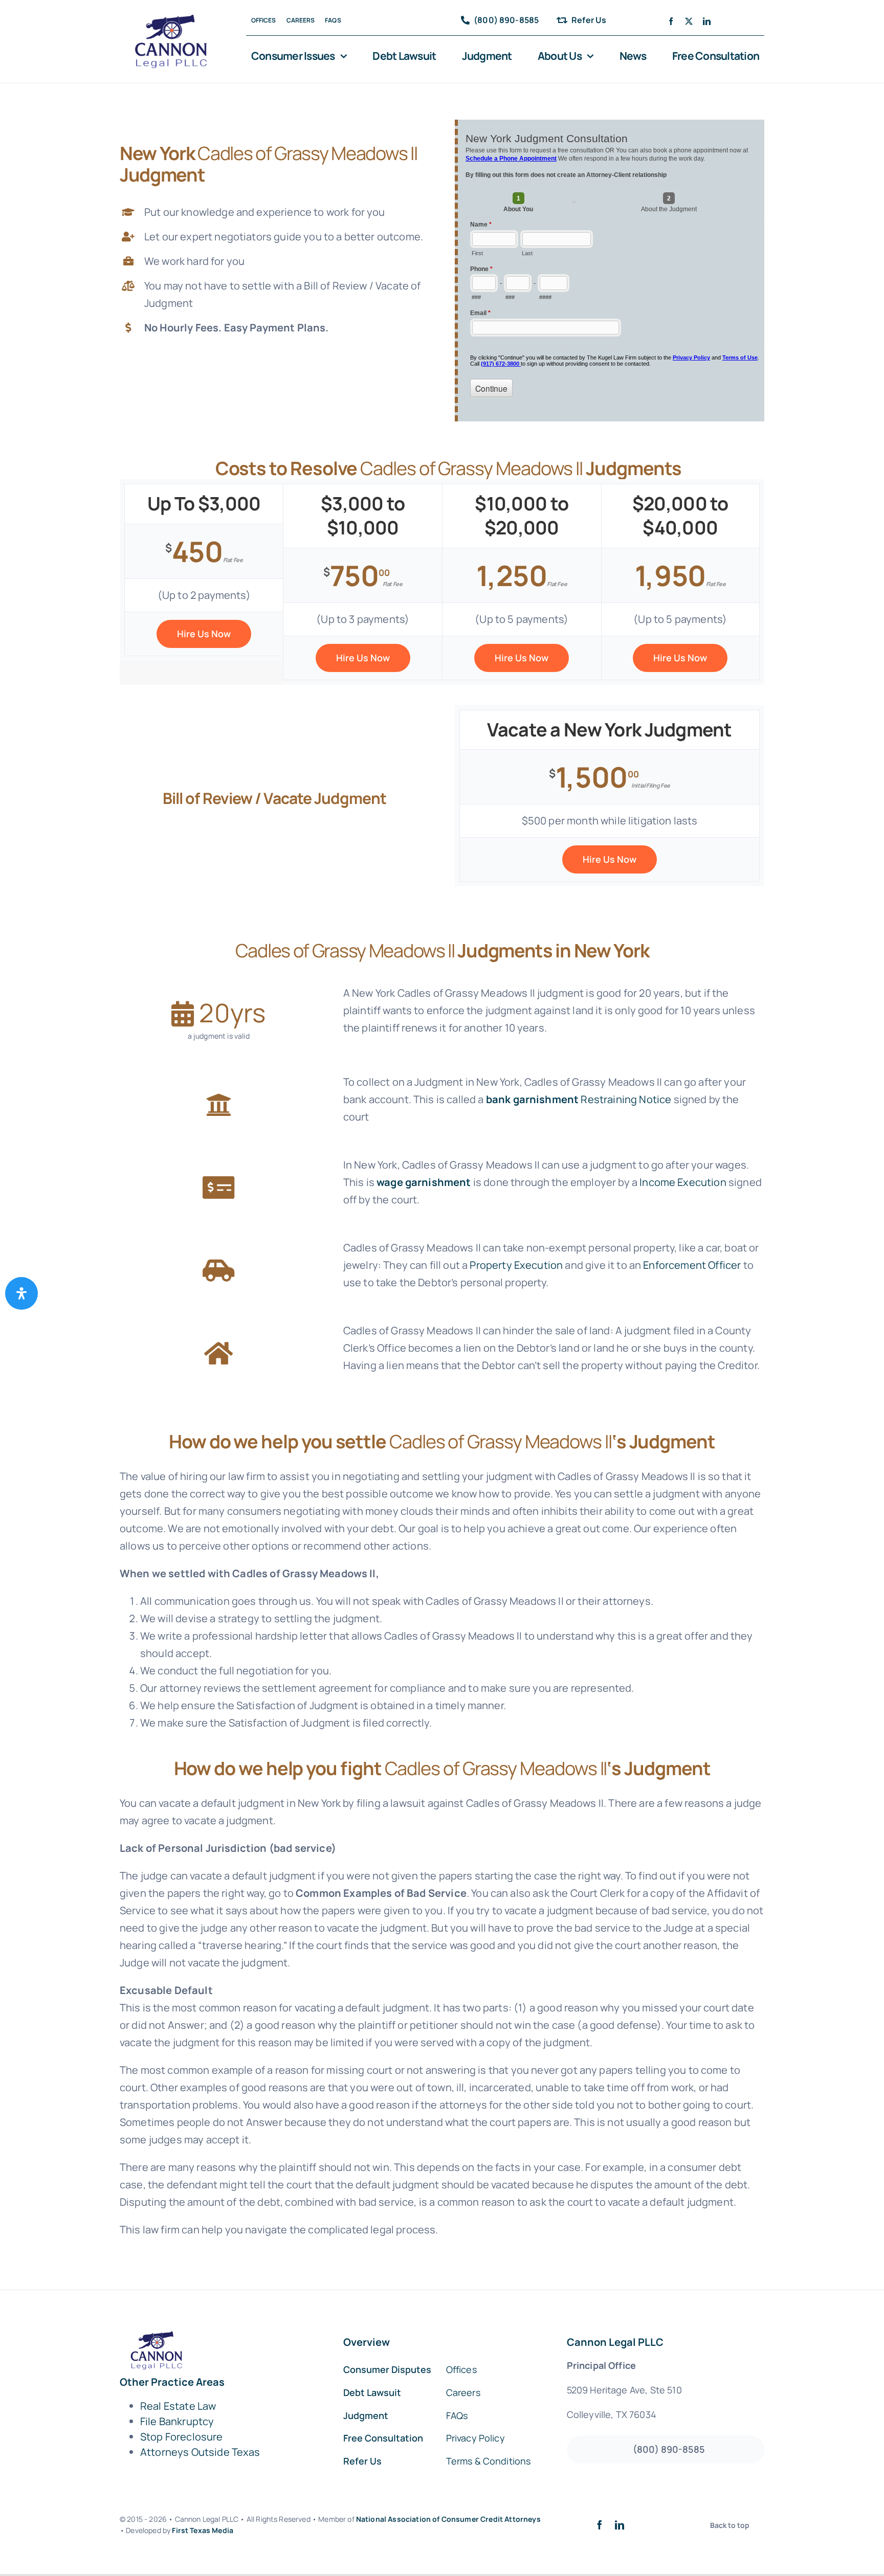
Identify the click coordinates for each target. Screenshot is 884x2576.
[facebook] (671, 21)
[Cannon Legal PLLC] (174, 19)
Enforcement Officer (692, 1265)
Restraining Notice (626, 1099)
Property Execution (516, 1265)
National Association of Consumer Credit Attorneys (448, 2519)
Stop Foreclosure (182, 2437)
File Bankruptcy (177, 2421)
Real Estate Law (178, 2406)
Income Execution (683, 1182)
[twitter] (689, 21)
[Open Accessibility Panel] (21, 1293)
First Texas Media (203, 2530)
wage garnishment (424, 1182)
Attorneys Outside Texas (200, 2452)
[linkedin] (707, 21)
